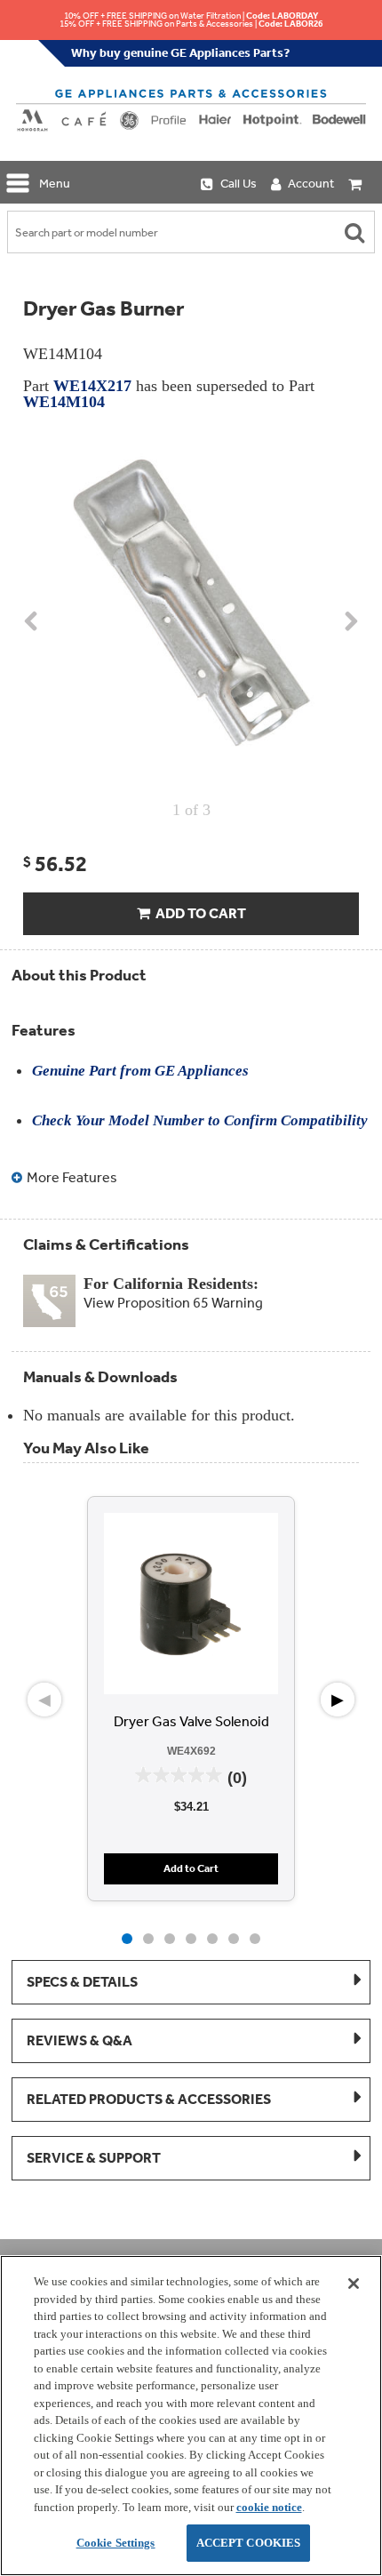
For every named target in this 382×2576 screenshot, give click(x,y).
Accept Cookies (249, 2543)
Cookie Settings (116, 2543)
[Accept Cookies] (354, 2284)
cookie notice (269, 2507)
